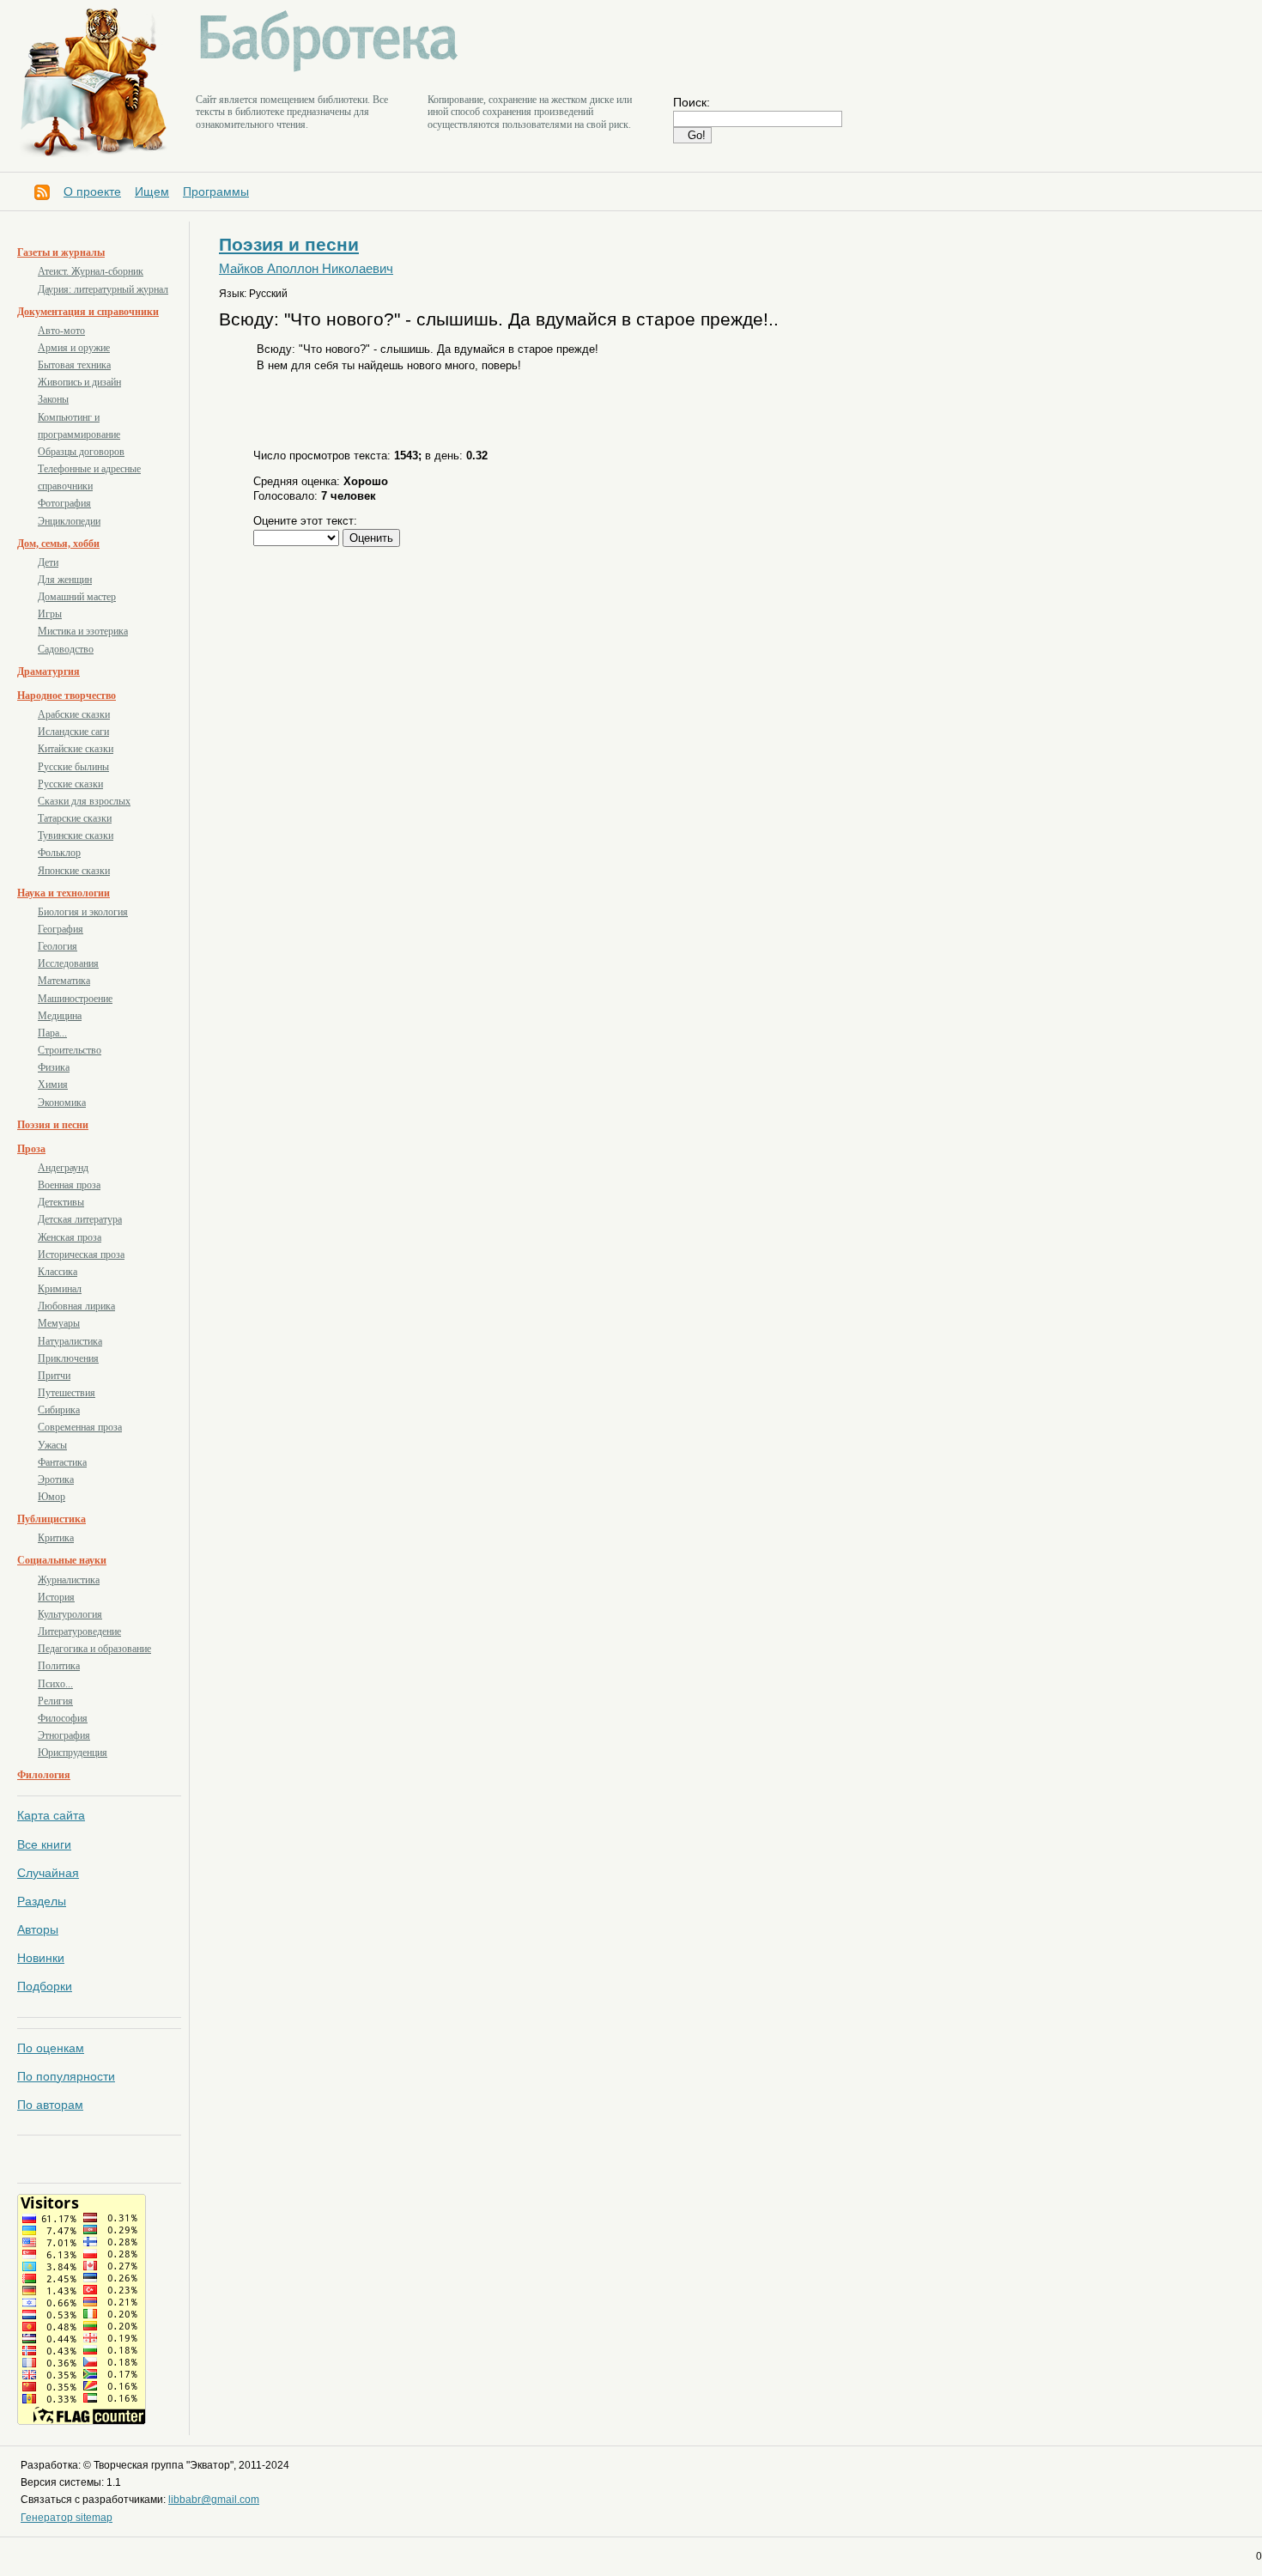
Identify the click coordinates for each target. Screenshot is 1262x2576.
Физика (54, 1067)
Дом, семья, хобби (58, 544)
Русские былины (73, 767)
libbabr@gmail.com (214, 2500)
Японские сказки (74, 871)
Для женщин (65, 580)
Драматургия (49, 671)
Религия (55, 1701)
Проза (31, 1149)
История (56, 1597)
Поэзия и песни (53, 1125)
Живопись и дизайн (79, 382)
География (61, 929)
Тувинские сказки (76, 835)
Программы (216, 191)
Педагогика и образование (94, 1649)
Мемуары (59, 1323)
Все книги (44, 1844)
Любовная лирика (76, 1306)
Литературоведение (79, 1631)
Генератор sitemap (67, 2518)
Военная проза (69, 1185)
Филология (44, 1775)
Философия (63, 1718)
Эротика (56, 1479)
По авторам (50, 2105)
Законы (53, 399)
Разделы (42, 1901)
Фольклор (59, 853)
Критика (56, 1538)
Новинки (41, 1958)
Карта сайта (51, 1815)
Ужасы (52, 1445)
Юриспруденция (73, 1753)
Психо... (55, 1684)
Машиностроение (75, 999)
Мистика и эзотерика (83, 631)
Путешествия (67, 1393)
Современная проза (80, 1427)
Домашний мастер (77, 597)
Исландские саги (73, 732)
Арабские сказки (74, 714)
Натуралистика (70, 1341)
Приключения (68, 1358)
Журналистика (69, 1580)
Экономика (62, 1103)
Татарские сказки (75, 818)
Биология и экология (83, 912)
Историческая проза (81, 1255)
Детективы (61, 1202)
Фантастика (62, 1462)
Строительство (70, 1050)
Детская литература (80, 1219)
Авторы (38, 1929)
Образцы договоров (81, 452)
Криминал (60, 1289)
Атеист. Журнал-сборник (91, 271)
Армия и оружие (74, 348)
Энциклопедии (69, 521)
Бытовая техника (74, 365)
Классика (58, 1272)
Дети (48, 562)
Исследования (68, 963)
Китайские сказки (76, 749)
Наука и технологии (64, 893)
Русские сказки (70, 784)
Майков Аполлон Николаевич (306, 269)
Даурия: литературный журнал (103, 289)
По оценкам (51, 2048)
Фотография (64, 503)
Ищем (152, 191)
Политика (59, 1666)
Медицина (60, 1016)
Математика (64, 981)
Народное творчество (67, 696)
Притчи (54, 1376)
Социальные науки (62, 1560)
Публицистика (52, 1519)
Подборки (45, 1986)
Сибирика (59, 1410)
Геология (58, 946)
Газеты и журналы (61, 252)
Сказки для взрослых (84, 801)
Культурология (70, 1614)
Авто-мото (61, 331)
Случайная (48, 1873)
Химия (53, 1084)
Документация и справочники (88, 312)
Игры (50, 614)
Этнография (64, 1735)
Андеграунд (63, 1168)
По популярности (66, 2076)
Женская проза (70, 1237)
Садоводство (66, 649)
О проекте (92, 191)
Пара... (52, 1033)
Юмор (52, 1497)
